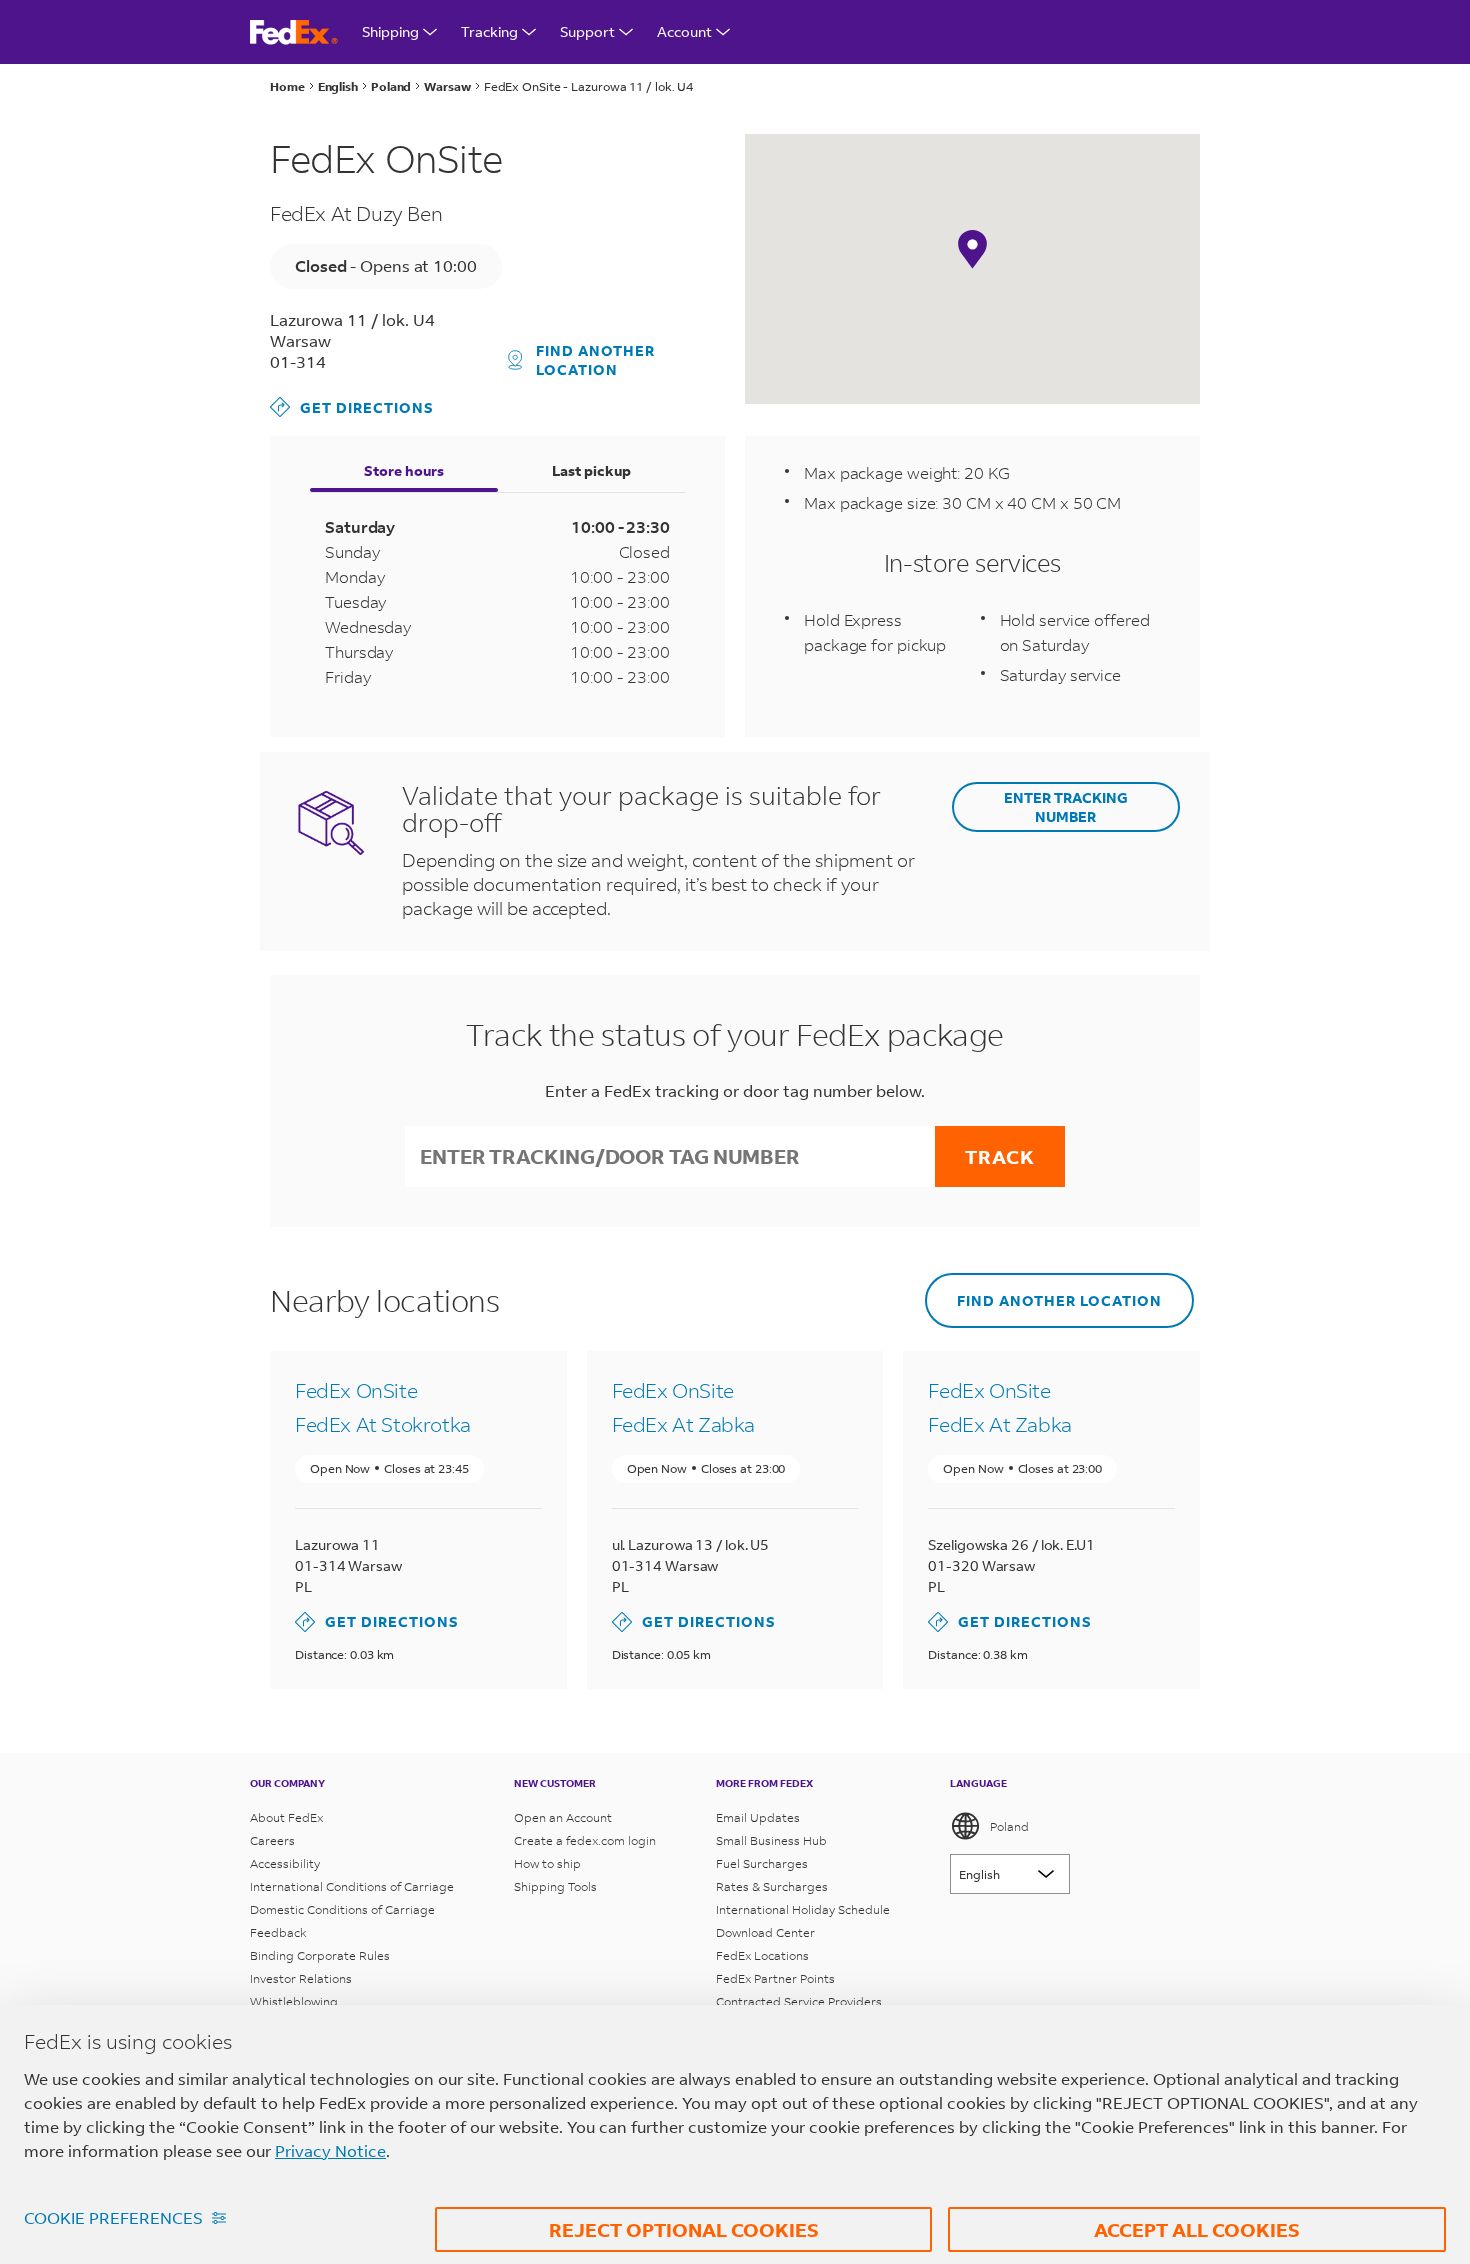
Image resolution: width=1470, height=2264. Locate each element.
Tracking (489, 31)
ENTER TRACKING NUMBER (1066, 807)
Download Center (765, 1932)
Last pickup (591, 470)
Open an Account (563, 1817)
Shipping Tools (555, 1886)
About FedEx (286, 1817)
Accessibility (285, 1863)
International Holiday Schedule (803, 1909)
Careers (272, 1840)
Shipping (390, 31)
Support (587, 31)
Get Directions (352, 406)
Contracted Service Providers (799, 2001)
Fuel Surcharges (762, 1863)
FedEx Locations (762, 1955)
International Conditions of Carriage (352, 1886)
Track (1000, 1156)
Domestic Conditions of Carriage (342, 1909)
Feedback (278, 1932)
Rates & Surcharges (772, 1886)
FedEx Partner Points (775, 1978)
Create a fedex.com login (585, 1840)
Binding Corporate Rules (320, 1955)
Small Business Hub (771, 1840)
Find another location (595, 360)
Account (684, 31)
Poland (1009, 1826)
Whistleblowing (294, 2001)
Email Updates (758, 1817)
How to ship (547, 1863)
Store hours (404, 470)
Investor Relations (301, 1978)
